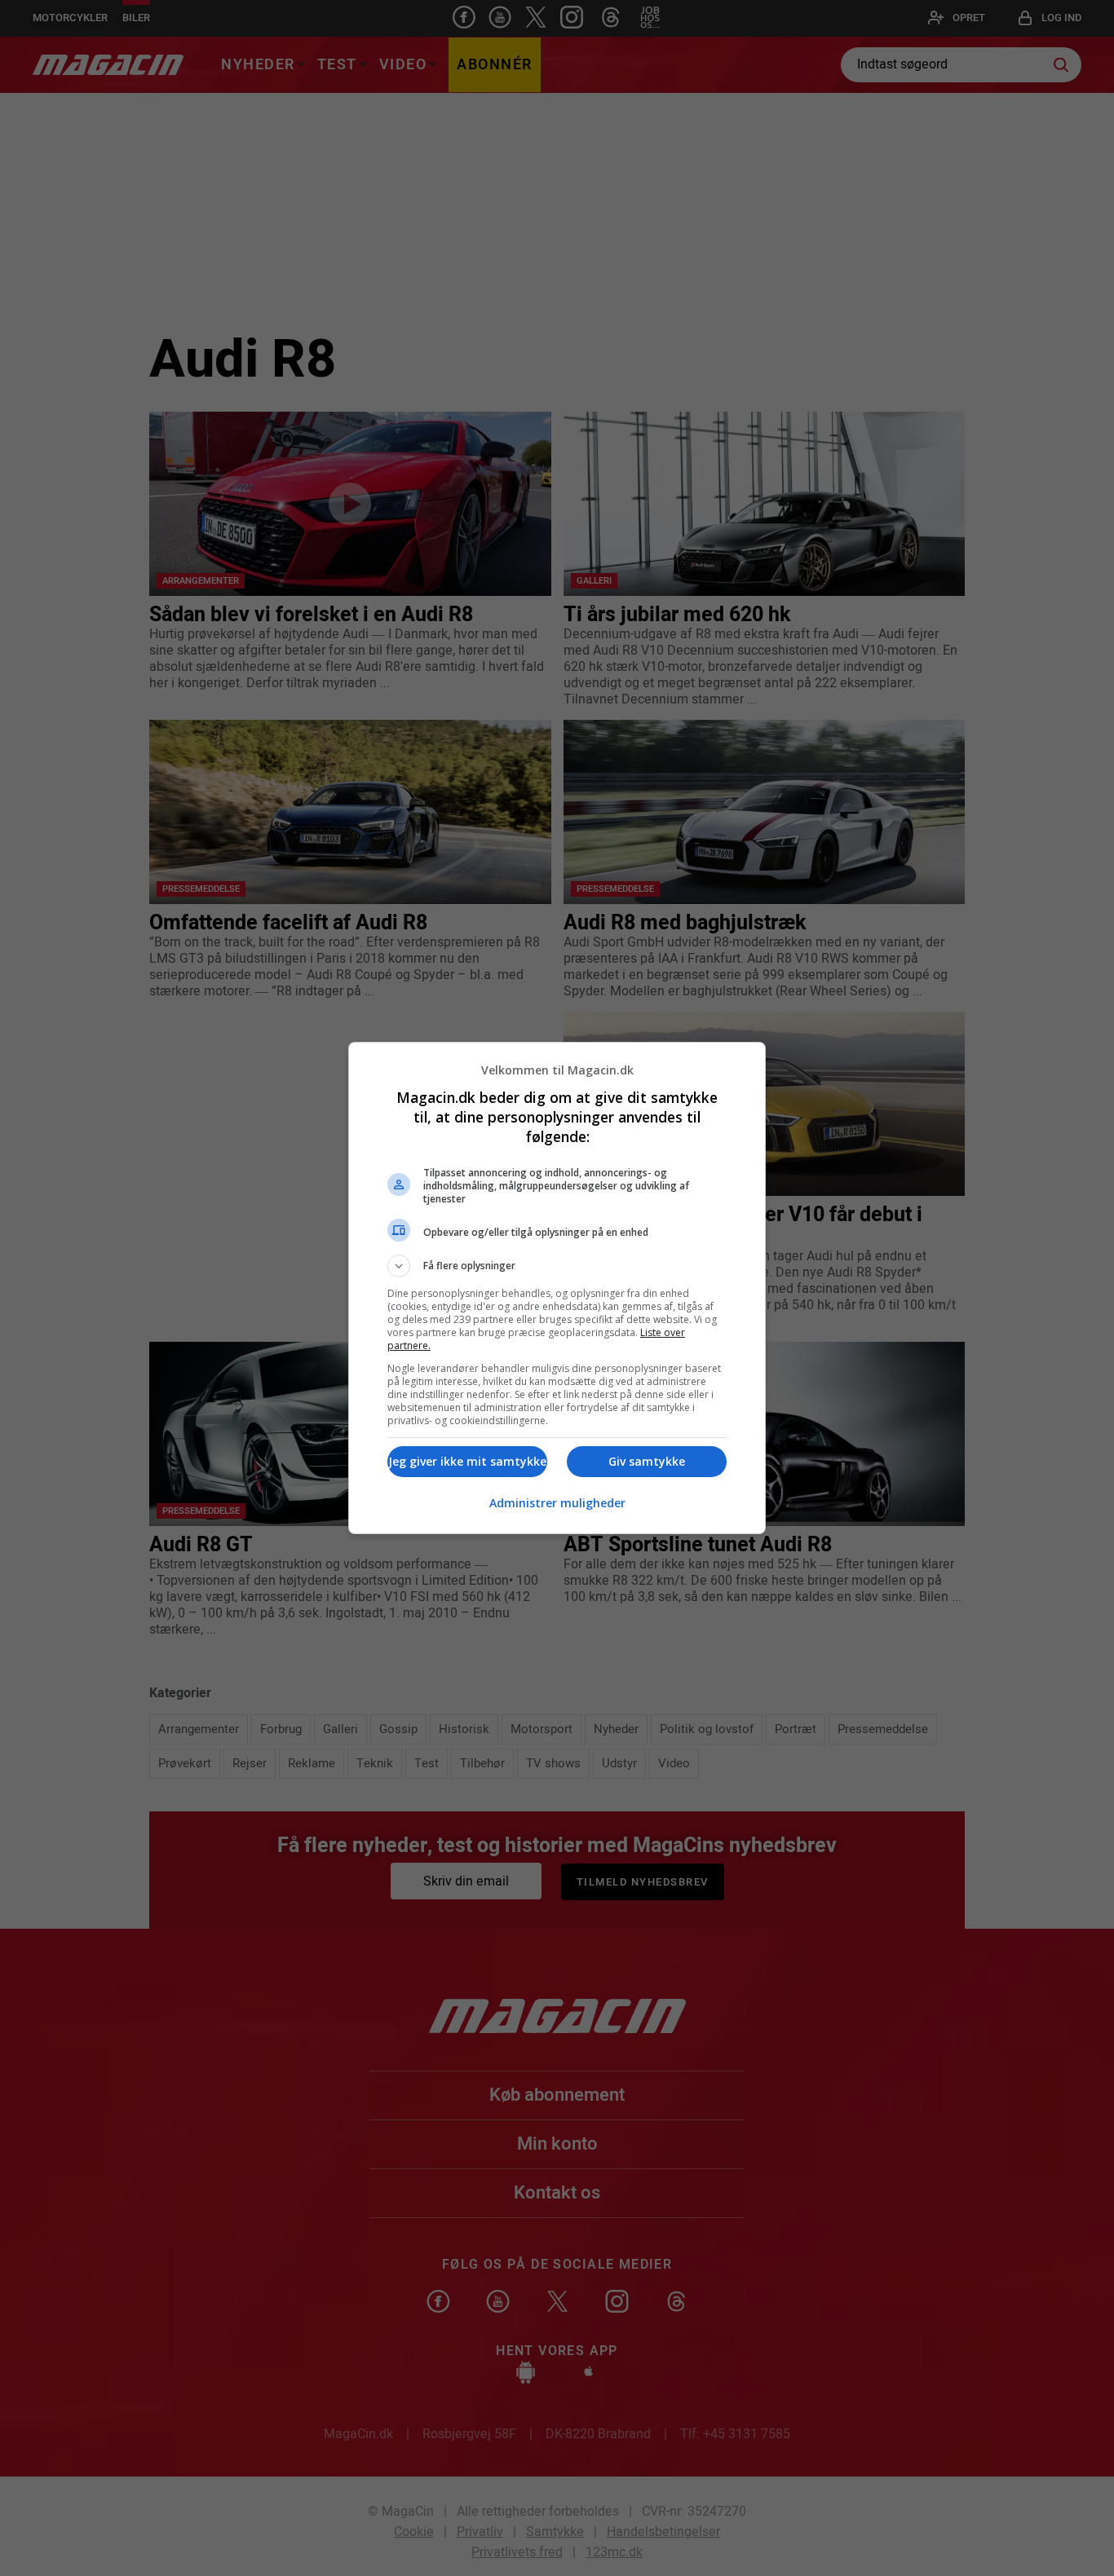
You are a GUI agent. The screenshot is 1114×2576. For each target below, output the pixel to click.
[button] (557, 1266)
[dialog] (557, 1288)
